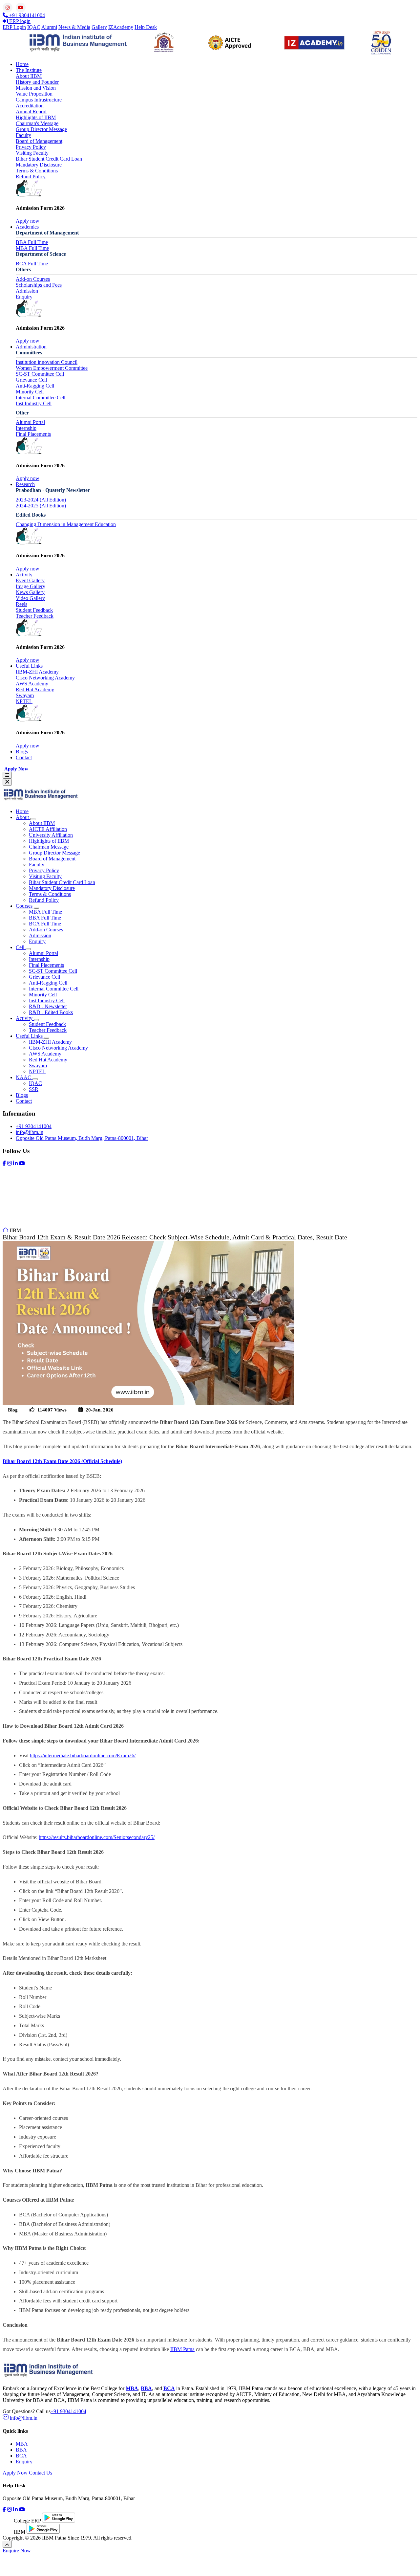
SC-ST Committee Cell (40, 374)
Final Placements (33, 434)
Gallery (99, 27)
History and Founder (37, 82)
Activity (24, 575)
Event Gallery (30, 580)
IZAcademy (121, 27)
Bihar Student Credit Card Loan (49, 159)
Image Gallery (31, 586)
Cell (21, 947)
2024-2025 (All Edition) (41, 506)
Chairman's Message (37, 123)
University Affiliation (51, 835)
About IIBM (29, 76)
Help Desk (146, 27)
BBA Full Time (32, 242)
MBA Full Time (32, 248)
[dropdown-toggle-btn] (33, 819)
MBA (22, 2444)
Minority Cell (30, 392)
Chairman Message (49, 847)
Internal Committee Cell (41, 398)
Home (22, 64)
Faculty (23, 135)
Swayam (25, 695)
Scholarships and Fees (39, 285)
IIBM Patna (182, 2349)
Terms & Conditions (37, 171)
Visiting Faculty (32, 153)
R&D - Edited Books (51, 1012)
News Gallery (30, 592)
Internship (26, 428)
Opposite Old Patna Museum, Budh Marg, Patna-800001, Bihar (82, 1138)
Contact (24, 757)
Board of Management (39, 141)
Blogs (22, 752)
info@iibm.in (30, 1132)
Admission (27, 291)
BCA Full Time (32, 264)
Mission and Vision (36, 88)
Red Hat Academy (35, 689)
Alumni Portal (30, 422)
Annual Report (31, 111)
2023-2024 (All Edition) (41, 500)
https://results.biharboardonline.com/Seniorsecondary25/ (97, 1837)
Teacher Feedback (35, 616)
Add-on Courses (33, 279)
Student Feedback (34, 610)
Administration (31, 347)
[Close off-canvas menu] (7, 782)
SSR (34, 1089)
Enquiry (24, 297)
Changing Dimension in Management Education (66, 524)
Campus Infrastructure (39, 100)
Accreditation (30, 106)
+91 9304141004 (34, 1126)
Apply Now (16, 769)
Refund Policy (31, 177)
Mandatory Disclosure (39, 165)
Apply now (28, 221)
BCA (21, 2456)
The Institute (29, 70)
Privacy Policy (31, 147)
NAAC (24, 1077)
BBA (21, 2450)
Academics (27, 227)
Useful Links (29, 666)
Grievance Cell (31, 380)
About (23, 817)
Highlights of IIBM (36, 117)
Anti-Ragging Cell (35, 386)
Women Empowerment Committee (52, 368)
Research (25, 484)
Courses (25, 906)
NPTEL (24, 701)
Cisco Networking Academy (45, 678)
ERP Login (14, 27)
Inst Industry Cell (34, 403)
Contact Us (41, 2473)
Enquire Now (17, 2551)
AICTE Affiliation (48, 829)
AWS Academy (32, 684)
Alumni (49, 27)
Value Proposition (34, 94)
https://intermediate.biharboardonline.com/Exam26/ (83, 1755)
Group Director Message (41, 129)
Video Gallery (30, 598)
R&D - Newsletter (48, 1006)
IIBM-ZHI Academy (37, 672)
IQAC (34, 27)
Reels (21, 604)
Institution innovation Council (47, 362)
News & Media (74, 27)
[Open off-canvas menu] (7, 775)
